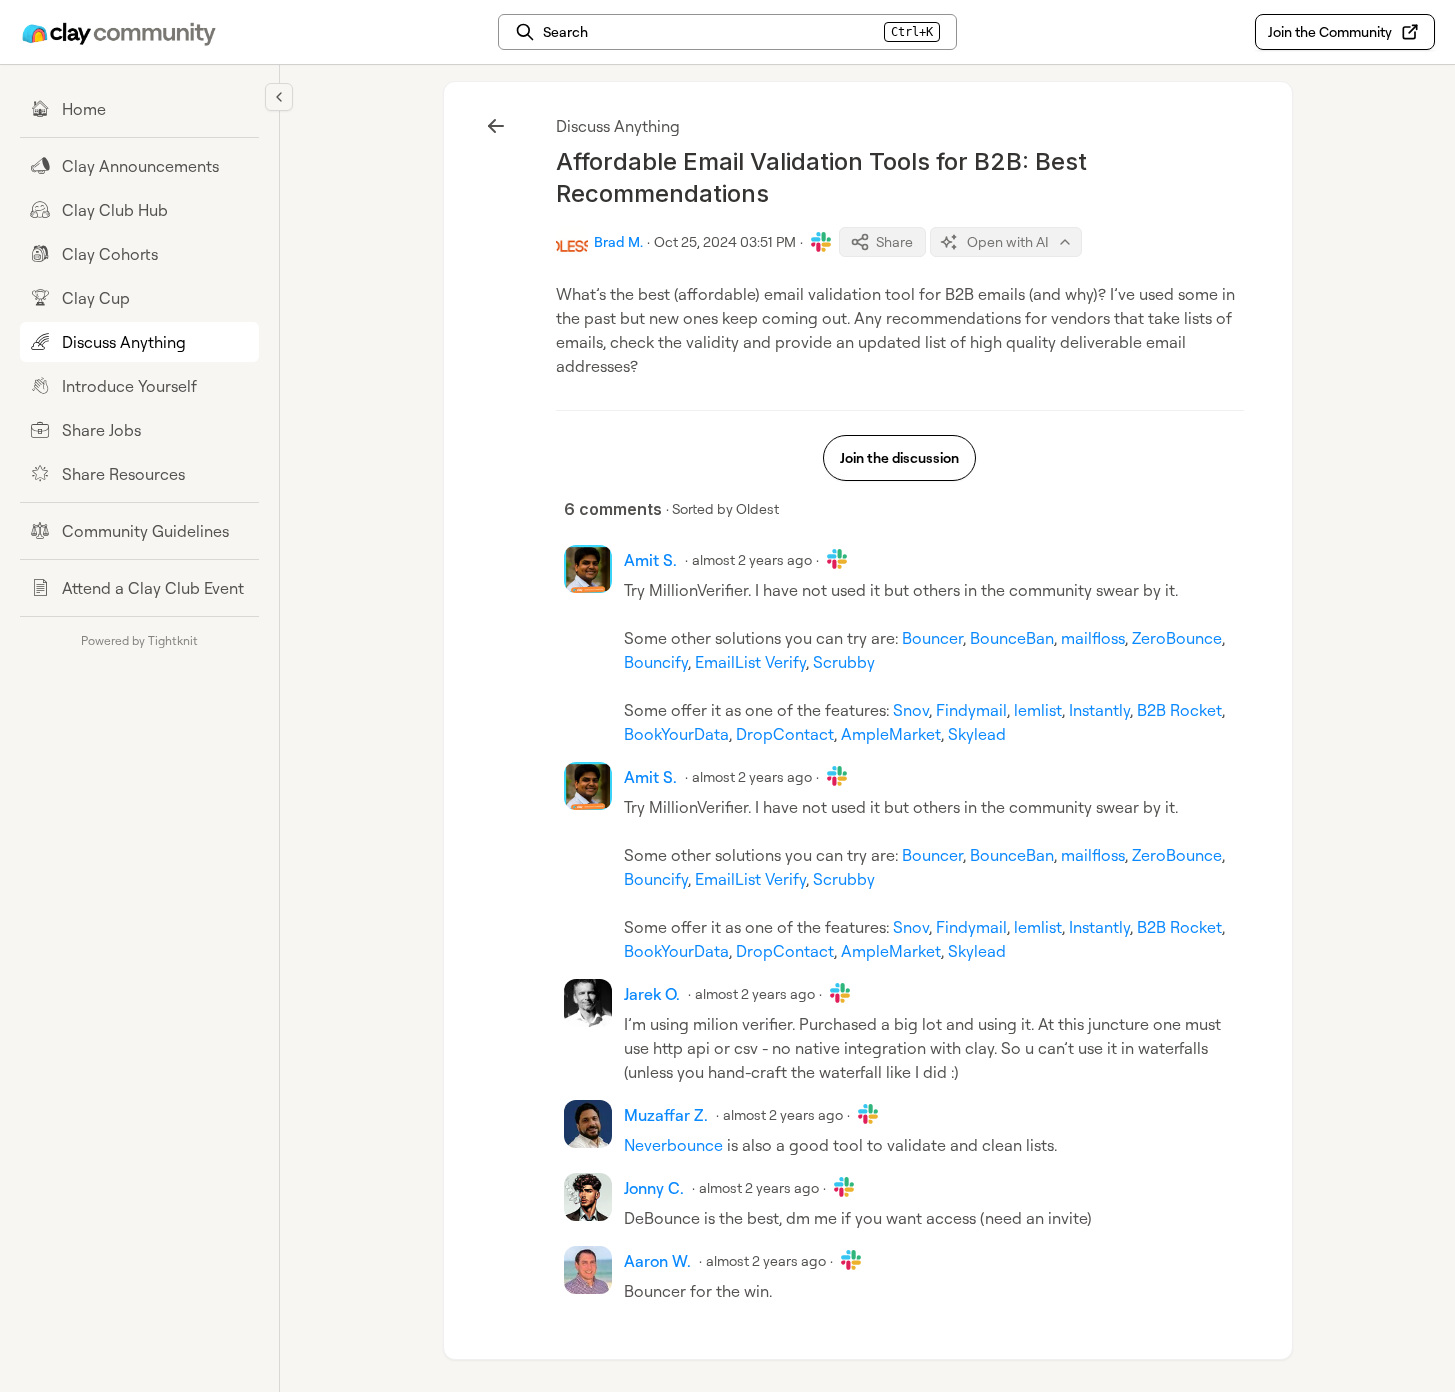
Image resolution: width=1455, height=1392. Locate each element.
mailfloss (1093, 638)
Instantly (1099, 710)
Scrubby (844, 662)
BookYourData (676, 734)
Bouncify (656, 662)
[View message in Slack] (821, 242)
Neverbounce (673, 1145)
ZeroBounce (1177, 638)
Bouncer (932, 638)
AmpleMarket (891, 734)
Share (894, 241)
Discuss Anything (618, 126)
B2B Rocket (1179, 710)
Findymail (971, 710)
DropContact (785, 734)
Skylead (977, 734)
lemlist (1038, 710)
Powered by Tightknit (139, 640)
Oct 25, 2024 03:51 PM (725, 241)
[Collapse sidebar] (279, 97)
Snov (911, 710)
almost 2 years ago (752, 559)
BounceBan (1012, 638)
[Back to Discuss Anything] (496, 126)
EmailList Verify (750, 662)
